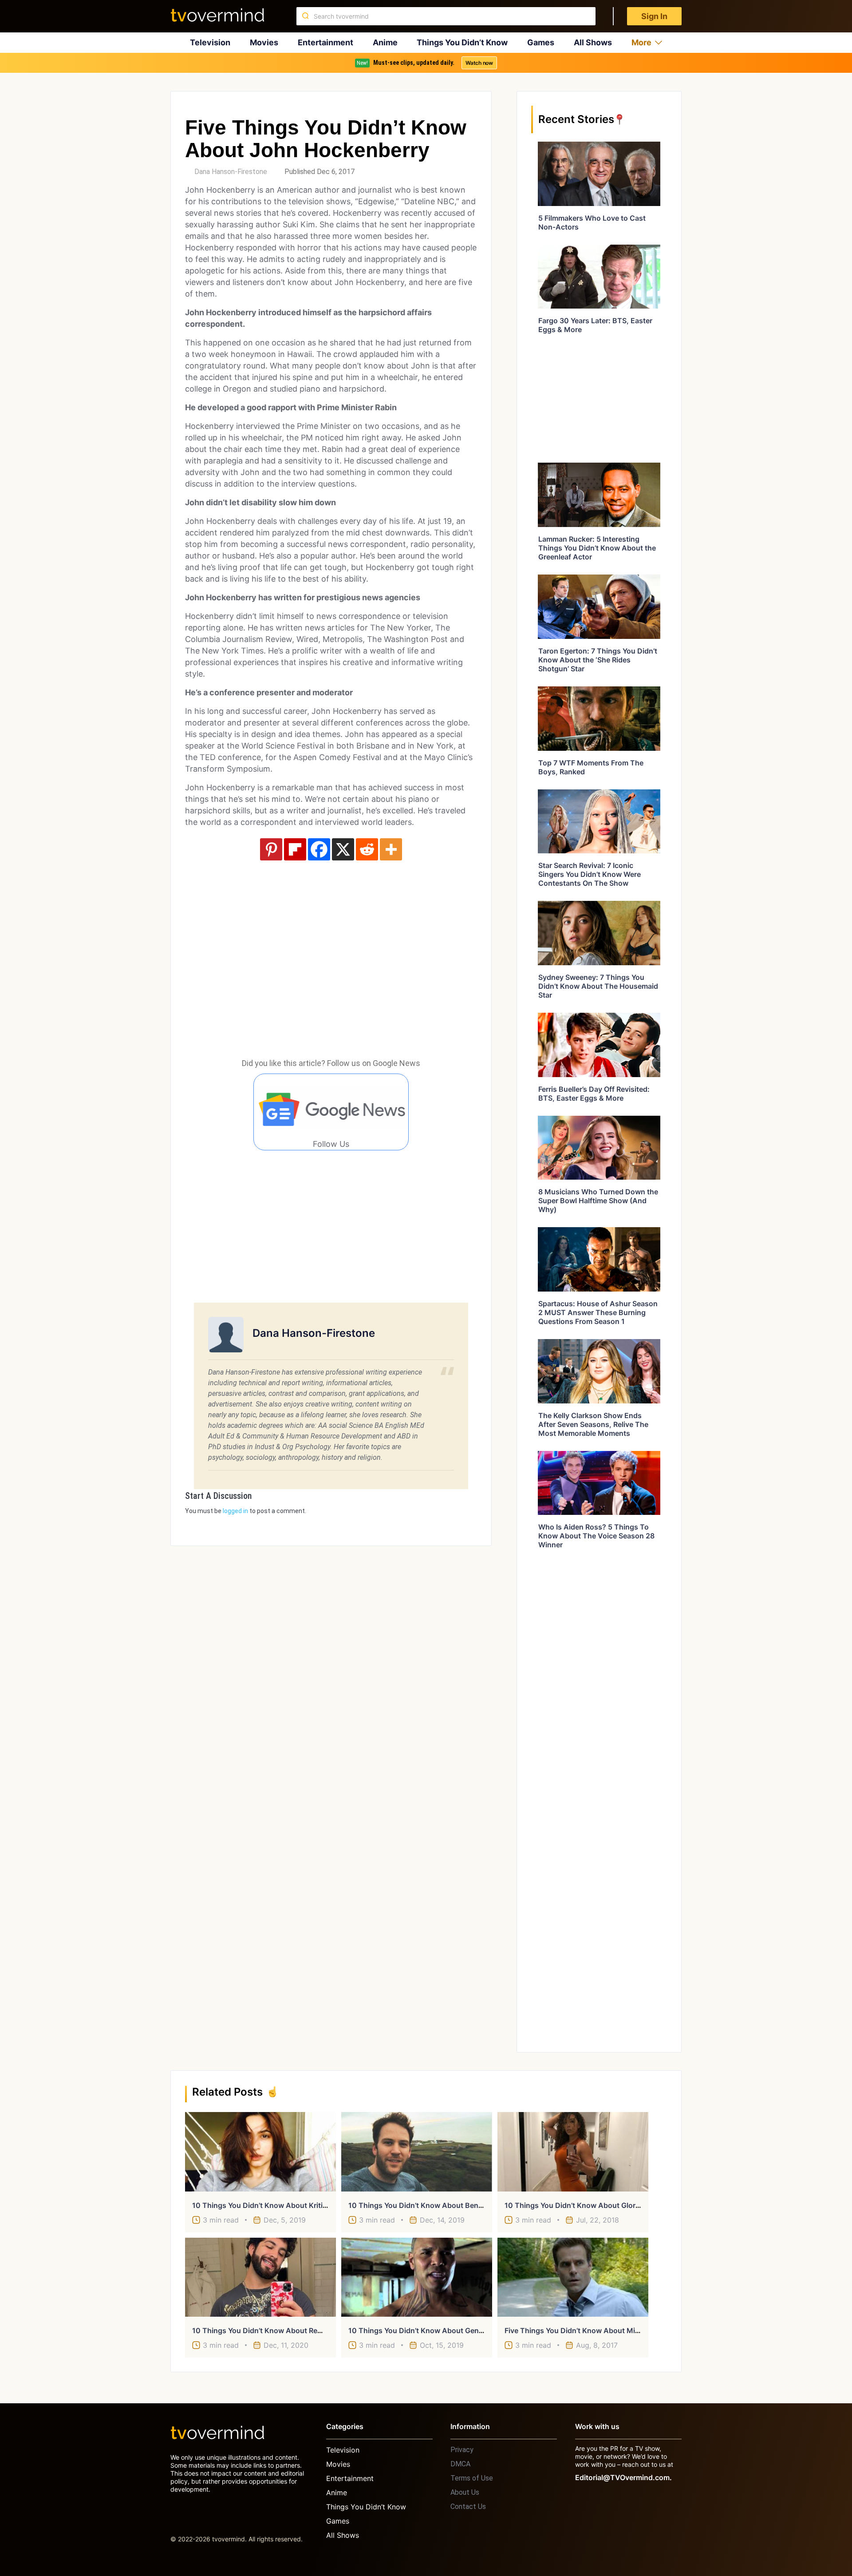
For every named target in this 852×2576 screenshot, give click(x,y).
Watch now (479, 63)
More (641, 42)
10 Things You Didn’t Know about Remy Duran (271, 2330)
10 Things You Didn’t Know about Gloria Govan (585, 2205)
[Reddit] (367, 849)
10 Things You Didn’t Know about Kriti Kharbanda (277, 2205)
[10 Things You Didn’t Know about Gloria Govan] (573, 2152)
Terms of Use (472, 2478)
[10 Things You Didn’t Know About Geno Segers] (417, 2277)
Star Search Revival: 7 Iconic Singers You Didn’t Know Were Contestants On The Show (590, 874)
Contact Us (468, 2507)
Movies (264, 42)
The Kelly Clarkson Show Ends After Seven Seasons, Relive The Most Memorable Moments (593, 1424)
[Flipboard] (295, 849)
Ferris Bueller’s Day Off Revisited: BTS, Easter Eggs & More (594, 1094)
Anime (385, 42)
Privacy (462, 2450)
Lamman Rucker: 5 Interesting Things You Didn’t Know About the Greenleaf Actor (597, 548)
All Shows (593, 42)
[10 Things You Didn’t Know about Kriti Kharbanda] (260, 2152)
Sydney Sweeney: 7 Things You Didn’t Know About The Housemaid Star (598, 986)
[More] (391, 849)
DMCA (460, 2464)
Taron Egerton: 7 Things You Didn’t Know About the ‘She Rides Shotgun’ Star (598, 660)
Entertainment (325, 42)
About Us (465, 2492)
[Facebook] (319, 849)
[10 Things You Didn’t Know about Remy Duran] (260, 2277)
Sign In (654, 16)
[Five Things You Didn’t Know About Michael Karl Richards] (573, 2277)
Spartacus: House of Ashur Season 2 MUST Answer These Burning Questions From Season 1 (598, 1312)
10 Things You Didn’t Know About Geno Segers (428, 2330)
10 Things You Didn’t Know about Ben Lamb (424, 2205)
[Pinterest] (271, 849)
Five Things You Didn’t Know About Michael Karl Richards (602, 2330)
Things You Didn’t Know (462, 42)
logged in (235, 1511)
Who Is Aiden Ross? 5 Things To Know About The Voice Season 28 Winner (596, 1536)
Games (541, 42)
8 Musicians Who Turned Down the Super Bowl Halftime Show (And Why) (598, 1201)
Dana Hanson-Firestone (231, 172)
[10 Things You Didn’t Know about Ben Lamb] (417, 2152)
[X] (343, 849)
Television (210, 42)
